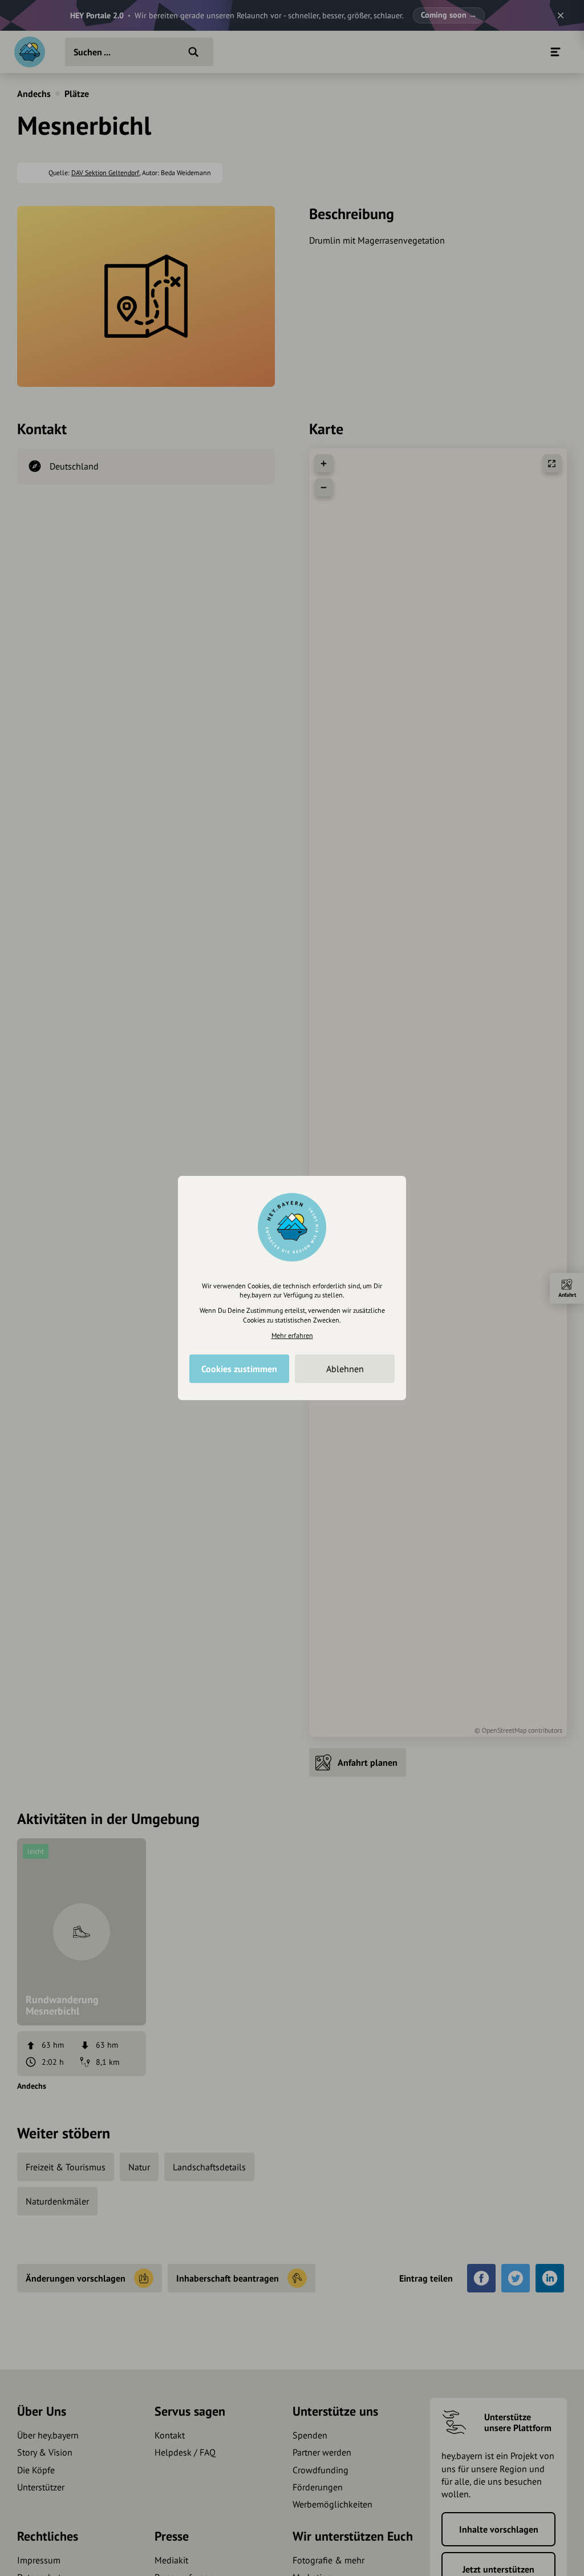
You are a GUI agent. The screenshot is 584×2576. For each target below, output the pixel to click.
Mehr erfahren (292, 1335)
